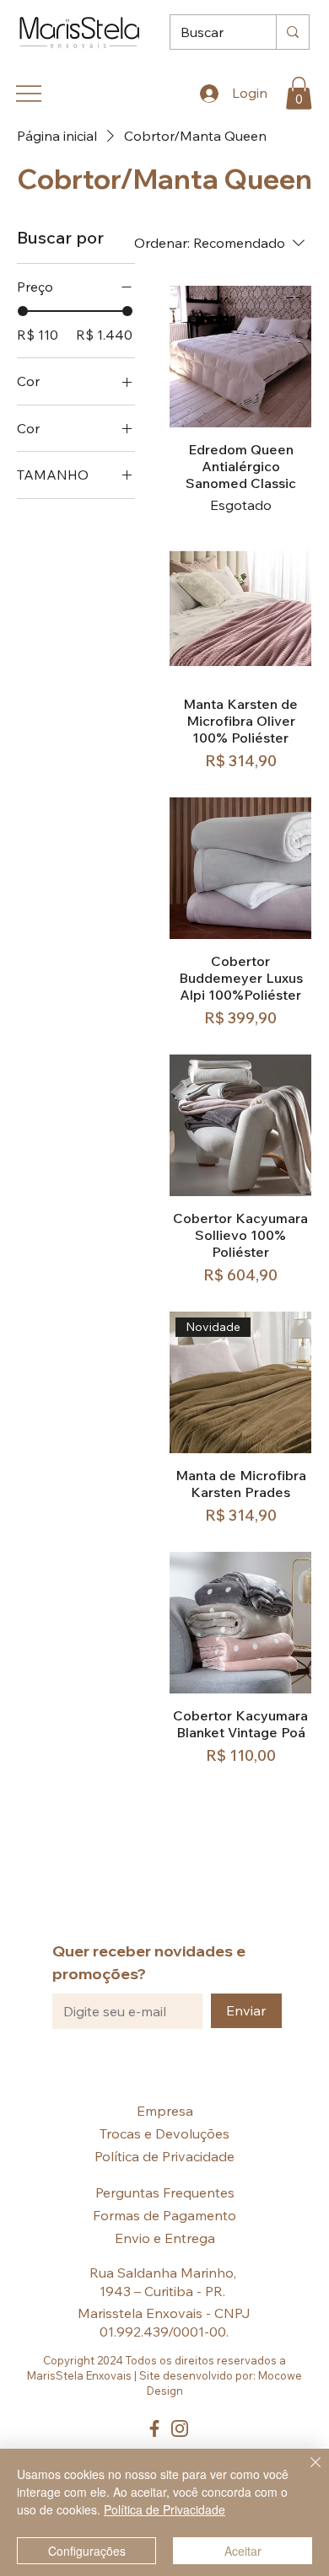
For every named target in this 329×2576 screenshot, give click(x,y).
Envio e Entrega (165, 2238)
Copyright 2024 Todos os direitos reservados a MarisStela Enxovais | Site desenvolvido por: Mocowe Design (164, 2375)
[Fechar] (305, 2472)
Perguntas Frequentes (165, 2192)
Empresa (165, 2111)
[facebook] (154, 2428)
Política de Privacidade (164, 2156)
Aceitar (243, 2551)
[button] (299, 93)
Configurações (87, 2551)
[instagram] (180, 2428)
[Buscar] (292, 32)
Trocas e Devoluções (164, 2133)
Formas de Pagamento (164, 2215)
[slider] (23, 311)
